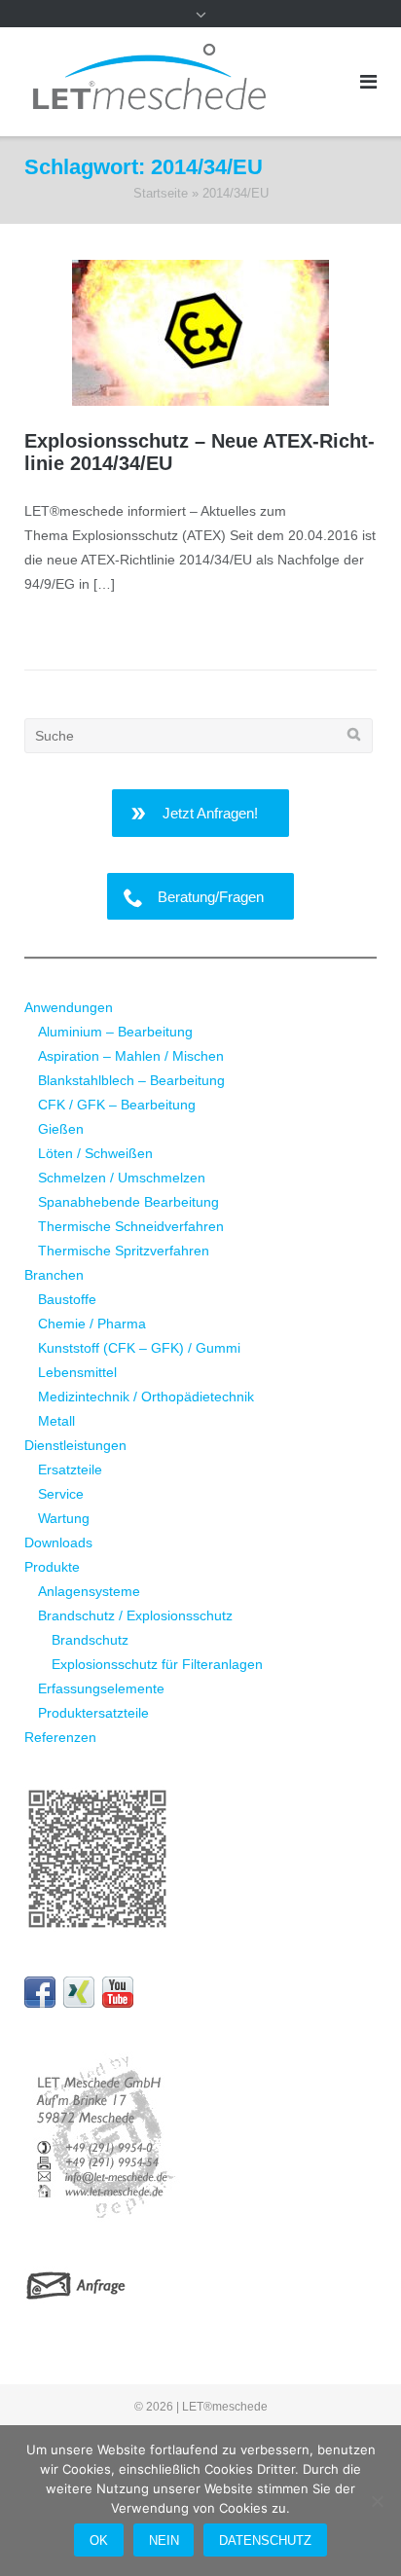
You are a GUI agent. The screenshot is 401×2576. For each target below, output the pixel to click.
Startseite (161, 193)
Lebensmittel (77, 1372)
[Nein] (377, 2501)
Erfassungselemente (101, 1688)
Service (61, 1494)
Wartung (64, 1518)
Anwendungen (69, 1007)
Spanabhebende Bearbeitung (128, 1202)
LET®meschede (225, 2407)
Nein (164, 2540)
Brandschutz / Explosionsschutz (135, 1615)
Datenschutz (265, 2540)
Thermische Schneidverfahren (131, 1226)
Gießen (61, 1129)
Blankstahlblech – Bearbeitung (131, 1080)
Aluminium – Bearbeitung (115, 1032)
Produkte (52, 1567)
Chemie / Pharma (92, 1324)
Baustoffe (67, 1299)
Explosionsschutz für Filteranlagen (157, 1664)
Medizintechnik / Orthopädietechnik (146, 1397)
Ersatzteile (70, 1469)
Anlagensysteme (89, 1591)
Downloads (58, 1542)
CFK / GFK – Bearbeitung (117, 1105)
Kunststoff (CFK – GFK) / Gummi (139, 1348)
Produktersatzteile (93, 1713)
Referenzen (60, 1737)
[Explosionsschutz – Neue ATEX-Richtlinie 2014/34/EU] (200, 333)
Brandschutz (90, 1640)
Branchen (54, 1275)
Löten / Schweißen (95, 1153)
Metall (56, 1421)
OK (99, 2540)
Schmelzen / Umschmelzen (122, 1178)
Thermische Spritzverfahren (124, 1251)
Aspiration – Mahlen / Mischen (131, 1056)
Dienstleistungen (75, 1445)
